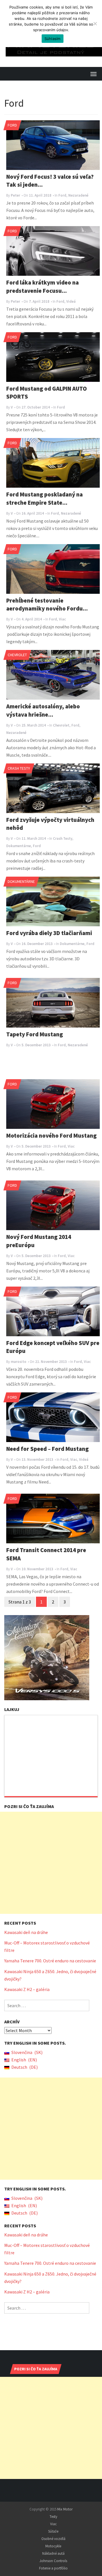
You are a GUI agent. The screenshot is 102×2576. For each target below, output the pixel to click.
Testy (53, 2517)
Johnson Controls (53, 2561)
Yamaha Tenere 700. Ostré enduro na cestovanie (50, 1961)
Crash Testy (19, 768)
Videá (71, 301)
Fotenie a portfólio (53, 2568)
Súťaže (53, 2531)
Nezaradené (78, 195)
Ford (12, 125)
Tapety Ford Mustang (35, 1034)
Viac (62, 619)
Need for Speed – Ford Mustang (47, 1449)
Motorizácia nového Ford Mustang (51, 1136)
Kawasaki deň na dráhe (26, 1932)
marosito (19, 1362)
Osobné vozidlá (53, 2539)
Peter (15, 195)
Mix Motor (65, 2509)
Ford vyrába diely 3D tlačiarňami (49, 933)
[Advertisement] (51, 1863)
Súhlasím (53, 39)
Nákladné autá (53, 2553)
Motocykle (53, 2546)
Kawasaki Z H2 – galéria (27, 1989)
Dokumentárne (19, 846)
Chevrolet (17, 655)
